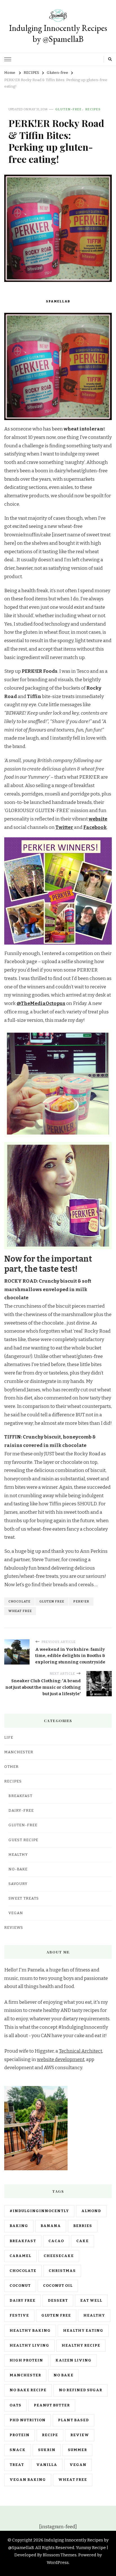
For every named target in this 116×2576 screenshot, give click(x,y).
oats (15, 2405)
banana (51, 2226)
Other (11, 1767)
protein (20, 2435)
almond (91, 2211)
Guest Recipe (23, 1840)
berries (83, 2226)
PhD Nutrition (28, 2420)
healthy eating (83, 2331)
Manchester (25, 2375)
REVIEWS (14, 1928)
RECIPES (93, 109)
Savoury (18, 1884)
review (80, 2435)
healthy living (29, 2345)
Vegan (16, 1913)
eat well (91, 2301)
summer (77, 2450)
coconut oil (58, 2286)
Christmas (62, 2271)
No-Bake (18, 1869)
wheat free (20, 1611)
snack (18, 2450)
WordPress (58, 2563)
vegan (78, 2465)
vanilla (47, 2465)
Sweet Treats (24, 1898)
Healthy (18, 1855)
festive (19, 2315)
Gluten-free (68, 109)
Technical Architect (81, 2051)
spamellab (58, 301)
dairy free (23, 2301)
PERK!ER (81, 1601)
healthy (94, 2315)
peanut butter (52, 2405)
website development (61, 2059)
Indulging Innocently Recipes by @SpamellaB (58, 33)
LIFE (9, 1738)
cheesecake (59, 2256)
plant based (73, 2420)
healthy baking (30, 2331)
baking (19, 2226)
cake (82, 2241)
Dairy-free (21, 1811)
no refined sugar (81, 2390)
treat (17, 2465)
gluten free (52, 1601)
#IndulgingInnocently (39, 2211)
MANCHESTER (19, 1752)
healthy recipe (81, 2345)
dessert (58, 2301)
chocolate (19, 1601)
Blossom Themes (60, 2555)
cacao (56, 2241)
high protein (26, 2360)
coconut (20, 2286)
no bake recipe (28, 2390)
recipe (50, 2435)
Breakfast (20, 1796)
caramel (20, 2256)
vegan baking (28, 2480)
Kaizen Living (73, 2360)
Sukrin (47, 2450)
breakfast (23, 2241)
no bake (63, 2375)
